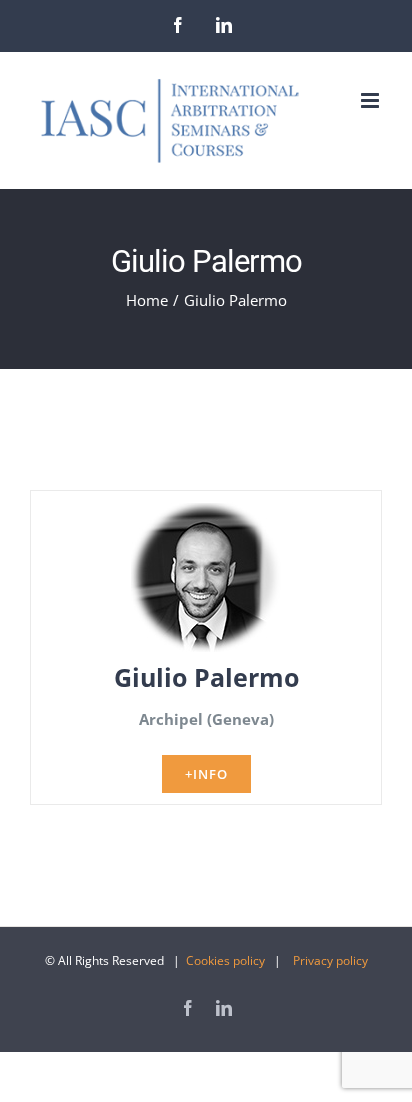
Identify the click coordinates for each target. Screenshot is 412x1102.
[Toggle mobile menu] (371, 100)
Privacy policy (330, 960)
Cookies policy (225, 960)
